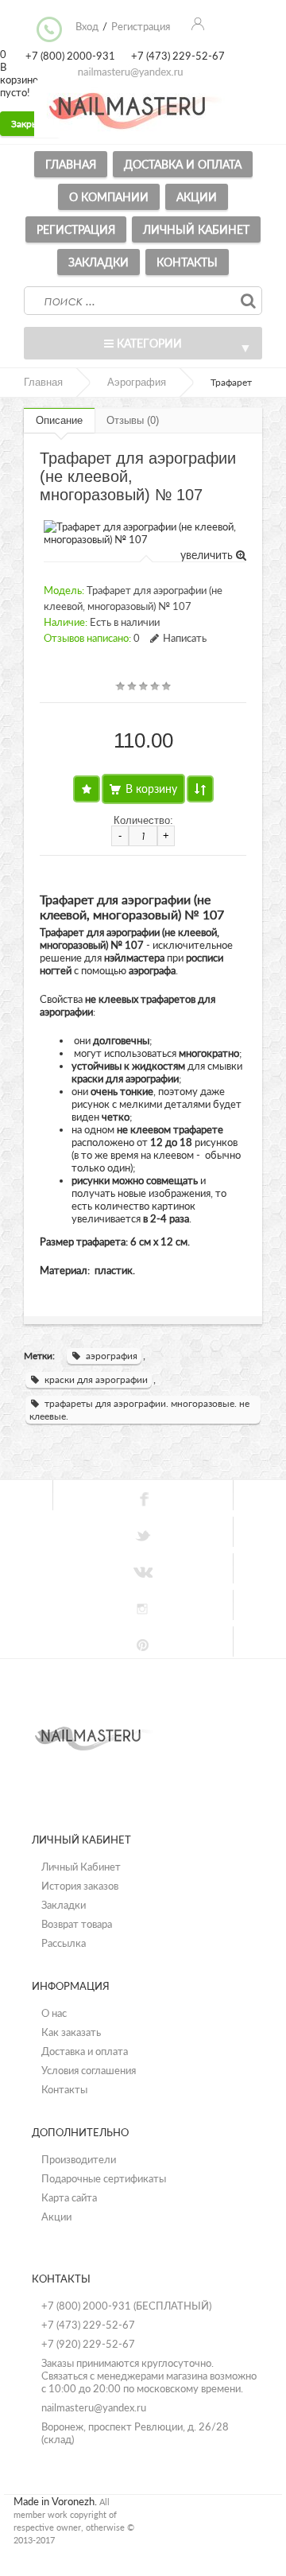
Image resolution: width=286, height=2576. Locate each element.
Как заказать (71, 2032)
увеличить (208, 555)
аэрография (112, 1356)
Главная (71, 164)
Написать (185, 638)
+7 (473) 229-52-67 (88, 2325)
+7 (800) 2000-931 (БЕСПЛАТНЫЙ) (126, 2306)
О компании (109, 197)
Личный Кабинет (81, 1867)
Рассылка (64, 1943)
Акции (197, 197)
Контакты (187, 262)
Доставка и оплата (183, 164)
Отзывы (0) (133, 420)
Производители (79, 2159)
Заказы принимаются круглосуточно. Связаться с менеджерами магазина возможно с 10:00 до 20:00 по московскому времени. (149, 2376)
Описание (59, 420)
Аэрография (137, 382)
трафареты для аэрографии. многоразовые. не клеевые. (139, 1410)
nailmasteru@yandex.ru (94, 2407)
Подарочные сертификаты (104, 2178)
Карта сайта (69, 2197)
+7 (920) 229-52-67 (88, 2344)
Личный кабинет (196, 229)
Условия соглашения (89, 2070)
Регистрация (76, 229)
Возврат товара (77, 1924)
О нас (54, 2013)
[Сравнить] (200, 789)
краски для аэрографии (96, 1379)
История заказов (80, 1886)
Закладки (99, 262)
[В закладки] (87, 789)
